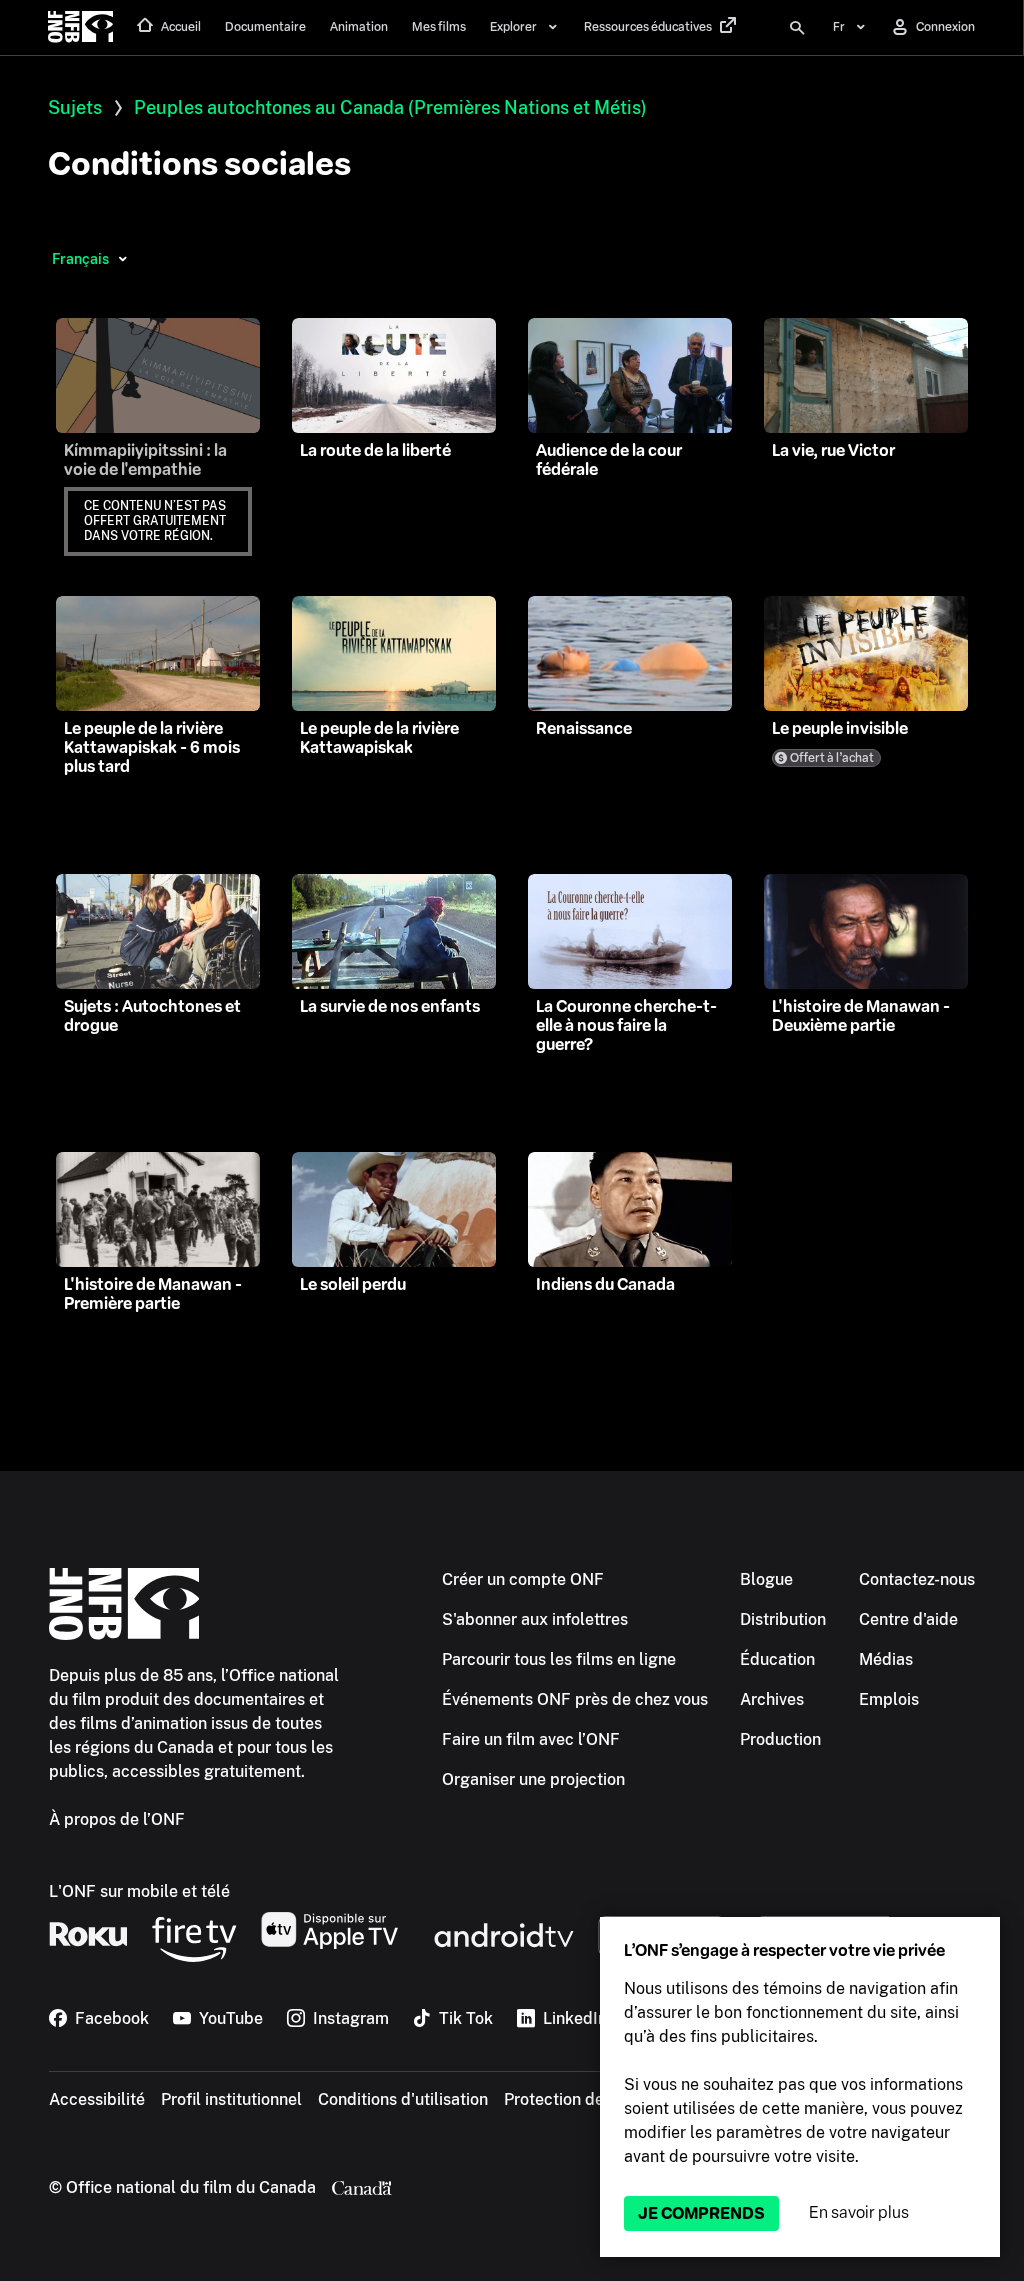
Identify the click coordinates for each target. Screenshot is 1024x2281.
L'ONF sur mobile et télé (139, 1891)
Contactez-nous (917, 1579)
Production (780, 1739)
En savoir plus (859, 2212)
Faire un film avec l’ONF (531, 1739)
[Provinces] (122, 259)
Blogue (766, 1579)
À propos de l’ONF (117, 1819)
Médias (886, 1659)
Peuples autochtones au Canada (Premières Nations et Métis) (390, 107)
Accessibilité (97, 2099)
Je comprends (701, 2213)
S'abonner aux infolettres (535, 1619)
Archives (772, 1699)
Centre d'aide (908, 1619)
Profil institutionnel (231, 2099)
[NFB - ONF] (80, 28)
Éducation (777, 1659)
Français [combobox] (80, 259)
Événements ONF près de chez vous (575, 1699)
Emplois (889, 1699)
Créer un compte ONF (523, 1579)
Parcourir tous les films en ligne (559, 1659)
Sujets (75, 107)
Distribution (783, 1619)
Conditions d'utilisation (403, 2099)
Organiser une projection (533, 1779)
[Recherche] (797, 28)
